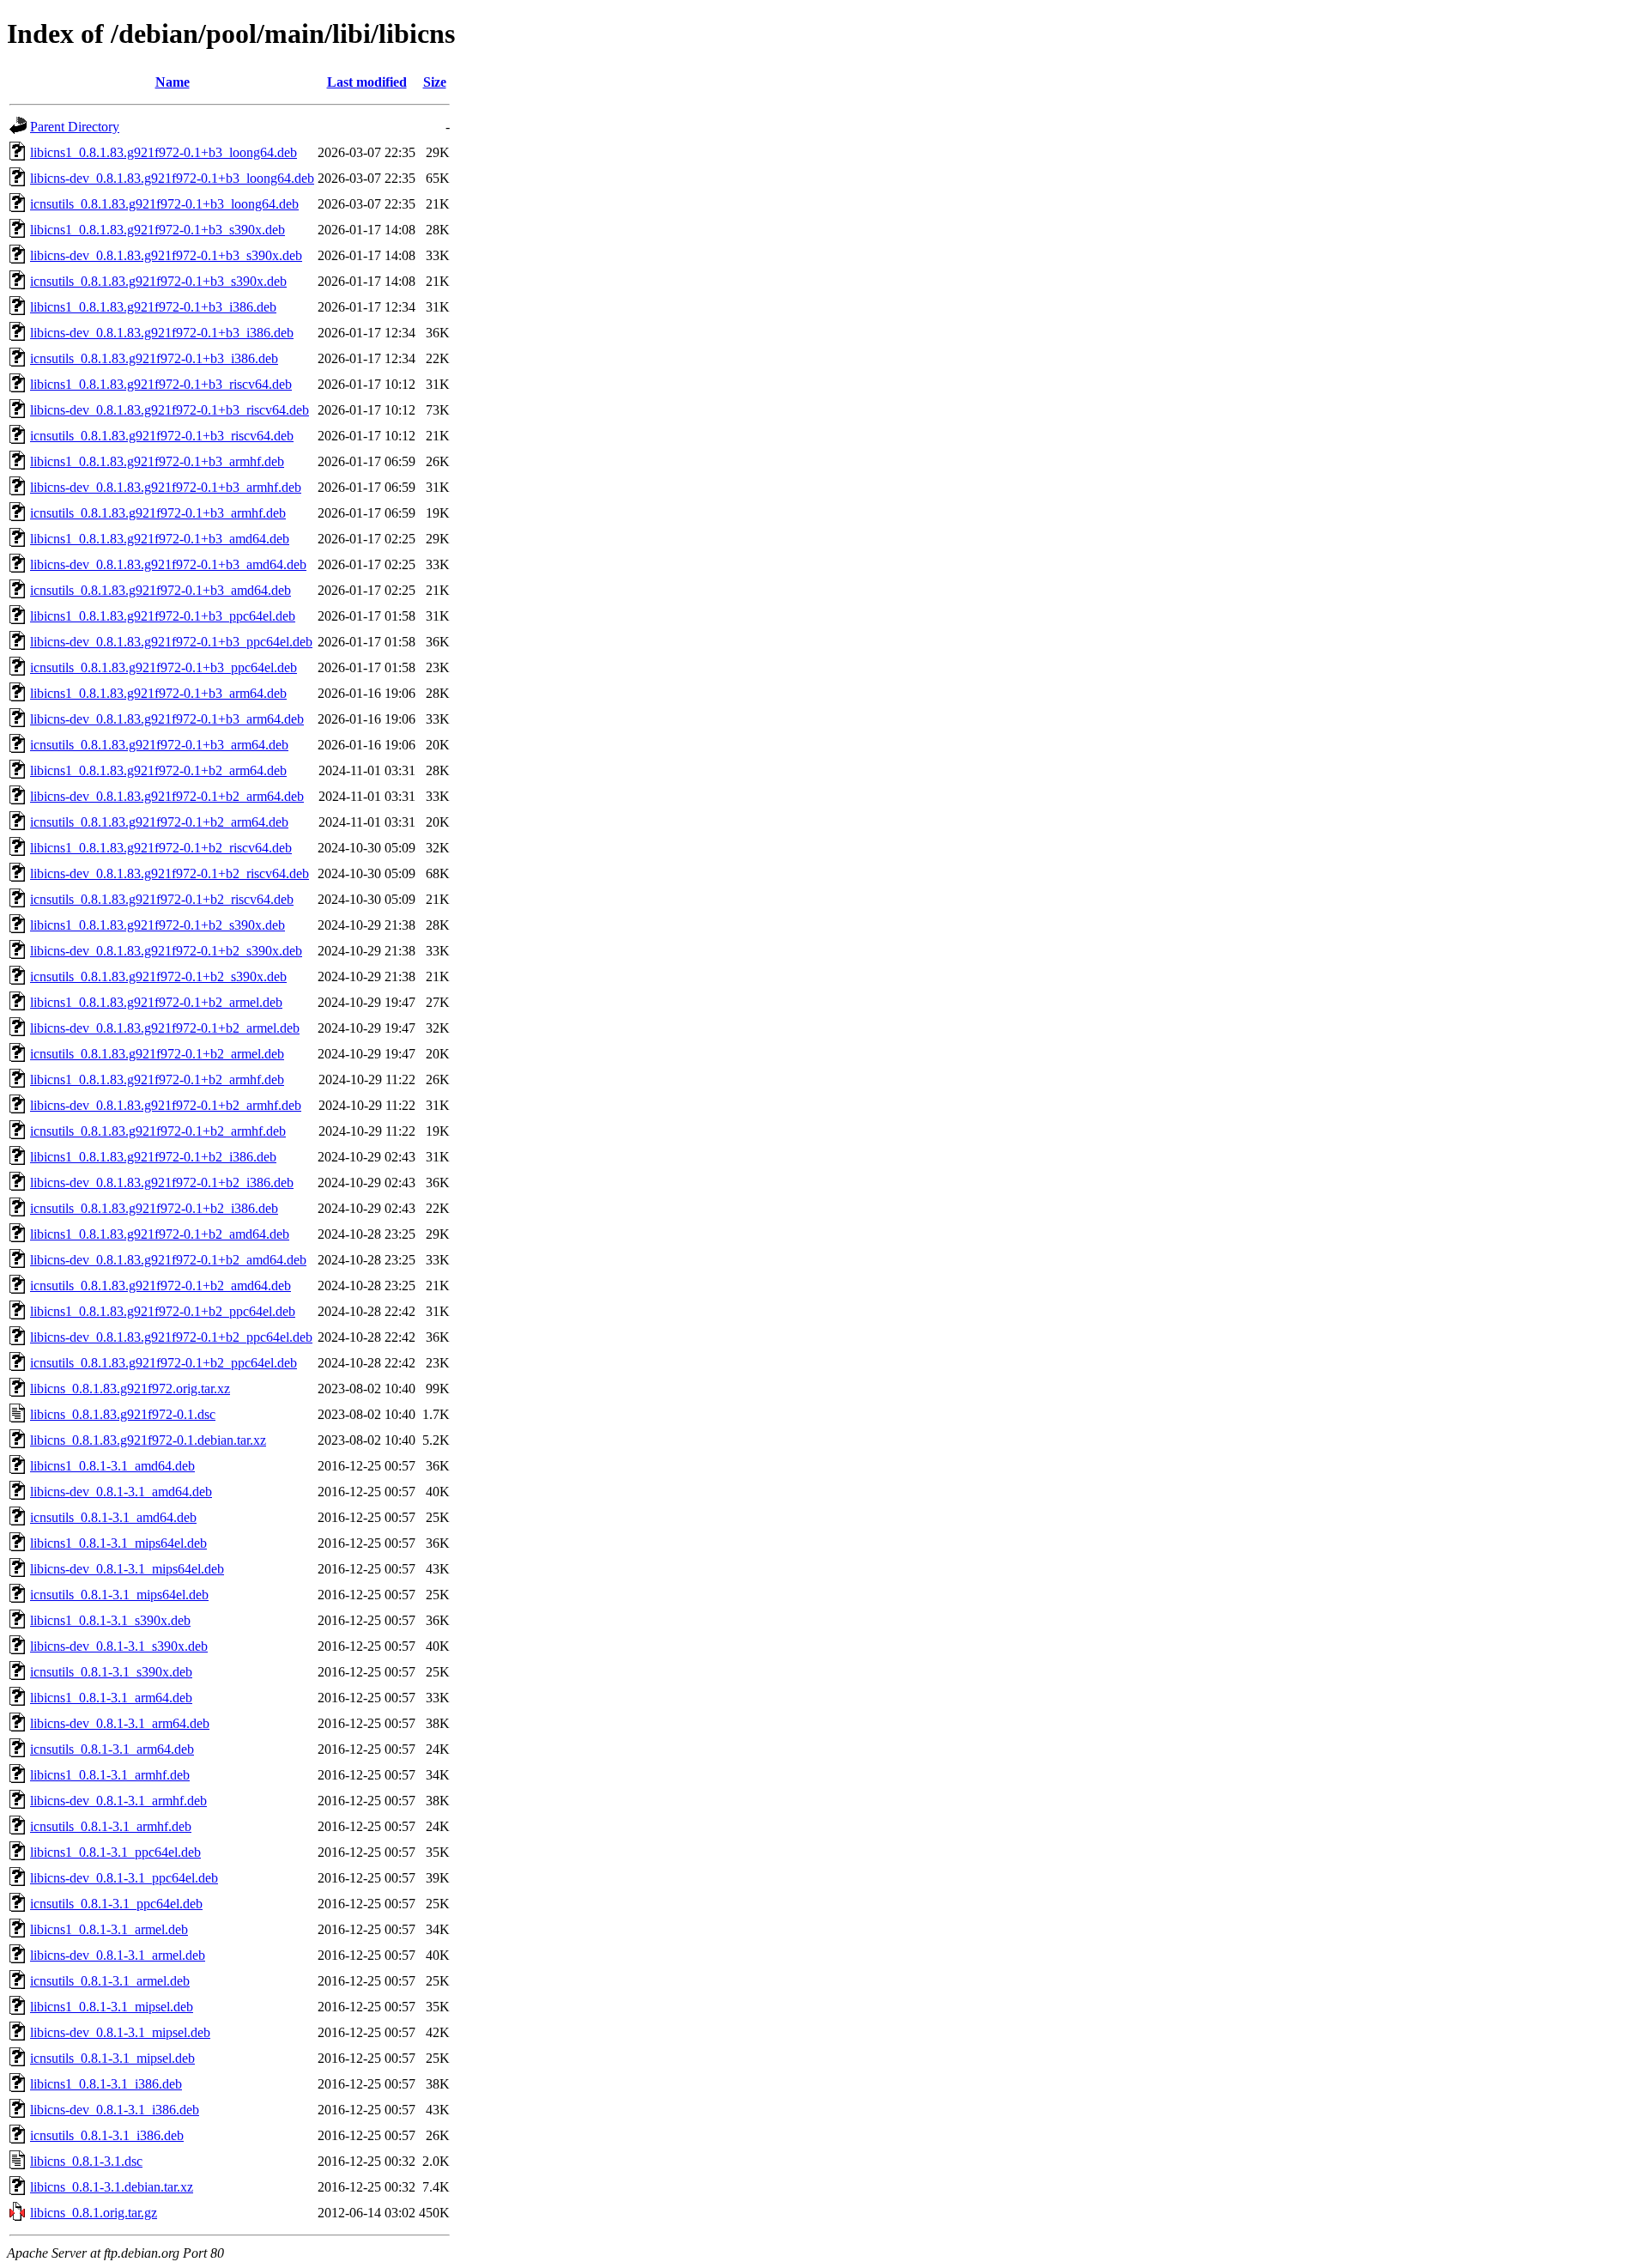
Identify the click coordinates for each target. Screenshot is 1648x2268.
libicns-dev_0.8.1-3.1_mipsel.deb (120, 2032)
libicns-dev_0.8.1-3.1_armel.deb (118, 1955)
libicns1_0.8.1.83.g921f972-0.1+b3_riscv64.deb (161, 384)
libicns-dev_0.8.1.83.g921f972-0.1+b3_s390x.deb (166, 255)
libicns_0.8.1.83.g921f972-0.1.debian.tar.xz (148, 1440)
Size (435, 82)
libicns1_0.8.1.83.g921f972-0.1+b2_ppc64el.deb (163, 1311)
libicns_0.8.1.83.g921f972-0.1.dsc (123, 1414)
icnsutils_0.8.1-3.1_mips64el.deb (119, 1595)
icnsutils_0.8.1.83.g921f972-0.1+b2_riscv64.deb (162, 899)
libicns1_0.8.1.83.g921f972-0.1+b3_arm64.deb (158, 693)
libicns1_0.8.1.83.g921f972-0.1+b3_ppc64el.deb (163, 616)
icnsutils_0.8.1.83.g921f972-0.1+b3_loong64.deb (164, 204)
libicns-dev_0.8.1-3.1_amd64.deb (121, 1492)
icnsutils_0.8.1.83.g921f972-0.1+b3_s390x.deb (158, 281)
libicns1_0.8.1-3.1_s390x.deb (110, 1620)
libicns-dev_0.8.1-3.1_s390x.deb (119, 1646)
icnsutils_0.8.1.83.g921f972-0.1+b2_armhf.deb (158, 1131)
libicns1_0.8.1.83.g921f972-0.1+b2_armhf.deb (157, 1079)
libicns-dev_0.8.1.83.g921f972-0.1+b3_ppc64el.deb (171, 642)
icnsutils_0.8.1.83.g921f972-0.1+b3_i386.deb (154, 358)
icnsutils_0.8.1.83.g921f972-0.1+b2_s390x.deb (158, 976)
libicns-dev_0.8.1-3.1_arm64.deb (120, 1723)
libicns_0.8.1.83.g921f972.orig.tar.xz (130, 1389)
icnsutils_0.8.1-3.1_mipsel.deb (112, 2058)
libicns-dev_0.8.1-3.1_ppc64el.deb (124, 1878)
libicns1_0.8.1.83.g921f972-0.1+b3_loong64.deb (164, 152)
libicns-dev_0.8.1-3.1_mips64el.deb (127, 1569)
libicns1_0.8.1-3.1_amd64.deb (112, 1466)
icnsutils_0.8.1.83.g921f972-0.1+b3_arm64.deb (159, 745)
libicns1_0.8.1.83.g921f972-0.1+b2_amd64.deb (160, 1234)
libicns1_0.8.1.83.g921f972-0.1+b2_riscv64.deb (161, 848)
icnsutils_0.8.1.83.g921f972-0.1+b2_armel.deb (157, 1054)
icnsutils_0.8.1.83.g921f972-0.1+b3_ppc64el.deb (164, 667)
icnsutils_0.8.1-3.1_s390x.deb (111, 1672)
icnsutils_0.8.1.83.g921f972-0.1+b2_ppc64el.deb (164, 1363)
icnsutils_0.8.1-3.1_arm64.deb (112, 1749)
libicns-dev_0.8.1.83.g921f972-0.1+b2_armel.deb (165, 1028)
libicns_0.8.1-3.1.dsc (86, 2161)
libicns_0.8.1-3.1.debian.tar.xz (112, 2187)
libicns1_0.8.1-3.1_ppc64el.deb (115, 1852)
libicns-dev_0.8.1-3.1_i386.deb (115, 2110)
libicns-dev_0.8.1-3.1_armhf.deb (118, 1801)
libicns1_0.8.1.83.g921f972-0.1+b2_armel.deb (156, 1002)
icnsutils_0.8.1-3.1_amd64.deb (113, 1517)
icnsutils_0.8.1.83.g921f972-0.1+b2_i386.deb (154, 1208)
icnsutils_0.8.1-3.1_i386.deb (107, 2135)
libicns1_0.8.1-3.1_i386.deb (106, 2084)
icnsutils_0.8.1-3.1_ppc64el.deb (116, 1904)
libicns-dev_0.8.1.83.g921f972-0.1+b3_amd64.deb (168, 564)
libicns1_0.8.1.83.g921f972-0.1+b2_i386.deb (153, 1157)
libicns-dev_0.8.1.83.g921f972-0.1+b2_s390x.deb (166, 951)
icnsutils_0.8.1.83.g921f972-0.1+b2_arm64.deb (159, 822)
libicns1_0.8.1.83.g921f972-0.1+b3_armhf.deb (157, 461)
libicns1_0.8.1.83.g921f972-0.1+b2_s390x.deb (158, 925)
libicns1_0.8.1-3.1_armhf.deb (110, 1775)
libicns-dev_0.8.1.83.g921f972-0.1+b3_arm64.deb (167, 719)
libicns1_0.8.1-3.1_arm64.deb (111, 1698)
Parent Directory (75, 127)
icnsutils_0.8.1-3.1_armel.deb (110, 1981)
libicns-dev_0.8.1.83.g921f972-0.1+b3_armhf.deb (166, 487)
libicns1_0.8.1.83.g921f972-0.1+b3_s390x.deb (158, 230)
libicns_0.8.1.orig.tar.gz (94, 2213)
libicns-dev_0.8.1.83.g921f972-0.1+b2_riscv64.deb (170, 873)
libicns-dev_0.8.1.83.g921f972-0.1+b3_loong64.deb (172, 178)
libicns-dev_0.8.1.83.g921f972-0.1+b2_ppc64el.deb (171, 1337)
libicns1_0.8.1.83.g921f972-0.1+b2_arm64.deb (158, 770)
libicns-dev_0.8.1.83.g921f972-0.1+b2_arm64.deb (167, 796)
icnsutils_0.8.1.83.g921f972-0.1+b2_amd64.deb (161, 1286)
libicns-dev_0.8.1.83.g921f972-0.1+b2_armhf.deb (166, 1105)
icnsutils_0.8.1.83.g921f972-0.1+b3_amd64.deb (161, 590)
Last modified (367, 82)
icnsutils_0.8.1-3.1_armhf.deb (111, 1826)
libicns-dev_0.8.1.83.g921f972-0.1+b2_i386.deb (162, 1183)
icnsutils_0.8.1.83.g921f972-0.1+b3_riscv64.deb (162, 436)
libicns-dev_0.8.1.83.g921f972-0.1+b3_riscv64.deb (170, 410)
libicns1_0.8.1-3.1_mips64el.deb (118, 1543)
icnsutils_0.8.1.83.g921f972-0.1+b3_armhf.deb (158, 513)
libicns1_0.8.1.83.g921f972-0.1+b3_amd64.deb (160, 539)
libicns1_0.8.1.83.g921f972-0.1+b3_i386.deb (153, 307)
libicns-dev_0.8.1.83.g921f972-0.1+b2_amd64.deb (168, 1260)
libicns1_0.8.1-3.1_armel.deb (109, 1929)
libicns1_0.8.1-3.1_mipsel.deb (112, 2007)
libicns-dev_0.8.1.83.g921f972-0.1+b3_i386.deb (162, 333)
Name (173, 82)
